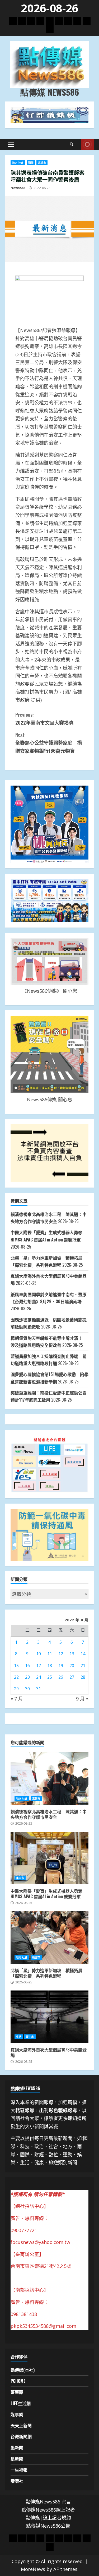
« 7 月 (17, 1699)
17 (39, 1666)
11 (50, 1654)
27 (72, 1677)
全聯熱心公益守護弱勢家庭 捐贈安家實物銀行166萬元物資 (49, 743)
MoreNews (33, 2569)
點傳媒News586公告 (48, 2526)
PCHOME (18, 2381)
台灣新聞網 (21, 2436)
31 (39, 1689)
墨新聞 (17, 2447)
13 (72, 1654)
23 (27, 1677)
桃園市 (36, 1957)
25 (50, 1677)
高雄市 (42, 163)
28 (83, 1677)
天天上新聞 (21, 2425)
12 (61, 1654)
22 (16, 1677)
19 (61, 1666)
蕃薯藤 (17, 2392)
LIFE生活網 (21, 2403)
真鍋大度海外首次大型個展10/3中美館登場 (49, 2017)
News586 (18, 188)
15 (16, 1666)
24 (39, 1677)
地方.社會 (18, 163)
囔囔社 (17, 2481)
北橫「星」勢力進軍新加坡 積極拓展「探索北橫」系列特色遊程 (49, 1937)
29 (16, 1689)
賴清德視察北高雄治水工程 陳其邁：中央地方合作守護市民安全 (49, 1779)
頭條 (31, 163)
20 (72, 1666)
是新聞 (17, 2459)
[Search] (72, 144)
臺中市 (20, 1878)
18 (50, 1666)
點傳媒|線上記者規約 (48, 2518)
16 (27, 1666)
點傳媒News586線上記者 (48, 2510)
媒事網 (17, 2414)
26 (61, 1677)
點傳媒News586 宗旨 (48, 2502)
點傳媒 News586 (49, 92)
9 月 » (82, 1699)
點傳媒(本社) (23, 2370)
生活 (19, 2037)
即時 (87, 144)
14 (83, 1654)
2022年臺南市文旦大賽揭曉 (44, 719)
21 (83, 1666)
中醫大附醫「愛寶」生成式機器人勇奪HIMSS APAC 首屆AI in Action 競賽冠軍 (49, 1858)
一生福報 (19, 2470)
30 (27, 1689)
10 (39, 1654)
